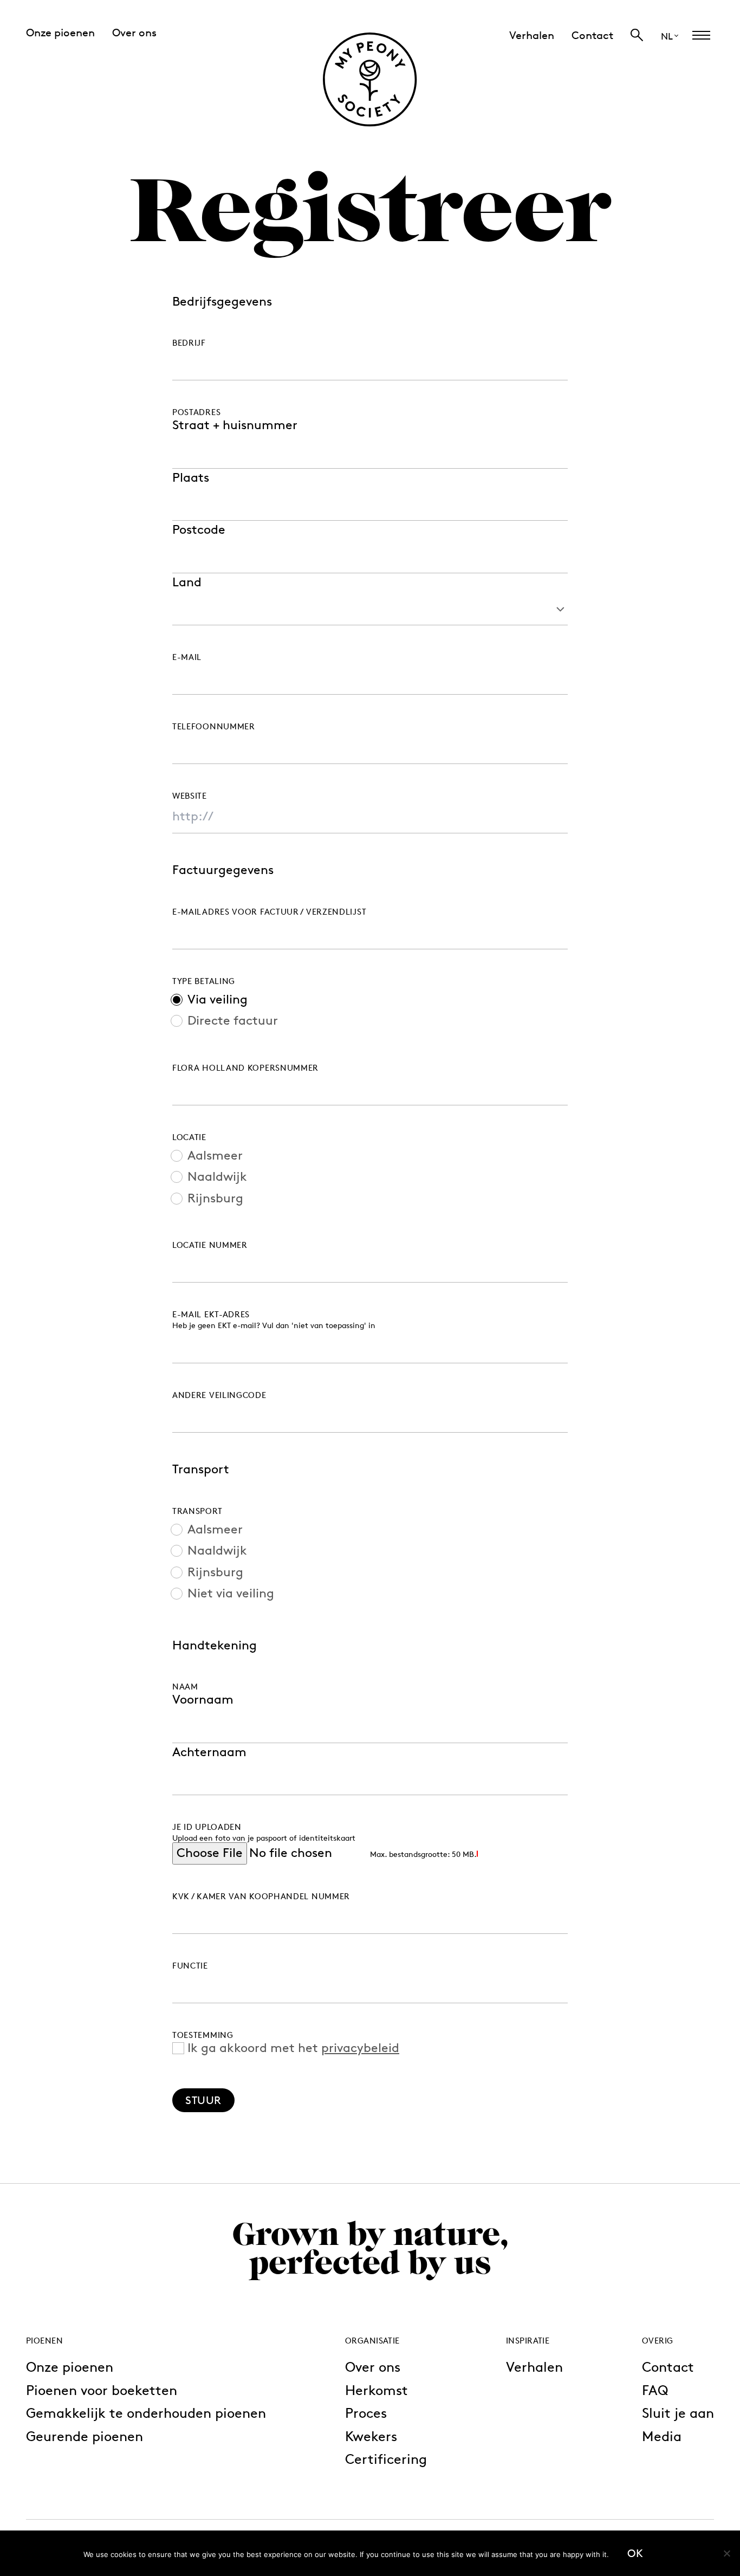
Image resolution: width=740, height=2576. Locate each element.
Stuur (203, 2100)
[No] (726, 2553)
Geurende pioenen (85, 2436)
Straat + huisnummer (235, 425)
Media (662, 2436)
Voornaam (203, 1700)
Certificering (386, 2459)
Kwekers (371, 2436)
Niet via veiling (231, 1594)
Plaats (191, 478)
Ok (635, 2553)
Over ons (373, 2367)
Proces (366, 2413)
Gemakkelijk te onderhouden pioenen (146, 2413)
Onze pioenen (70, 2367)
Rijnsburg (215, 1199)
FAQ (655, 2390)
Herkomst (377, 2390)
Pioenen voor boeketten (102, 2390)
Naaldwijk (217, 1177)
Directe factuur (233, 1021)
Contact (668, 2367)
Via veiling (218, 1000)
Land (187, 582)
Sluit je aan (678, 2413)
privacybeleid (360, 2048)
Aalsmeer (215, 1156)
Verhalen (534, 2367)
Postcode (199, 530)
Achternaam (209, 1752)
